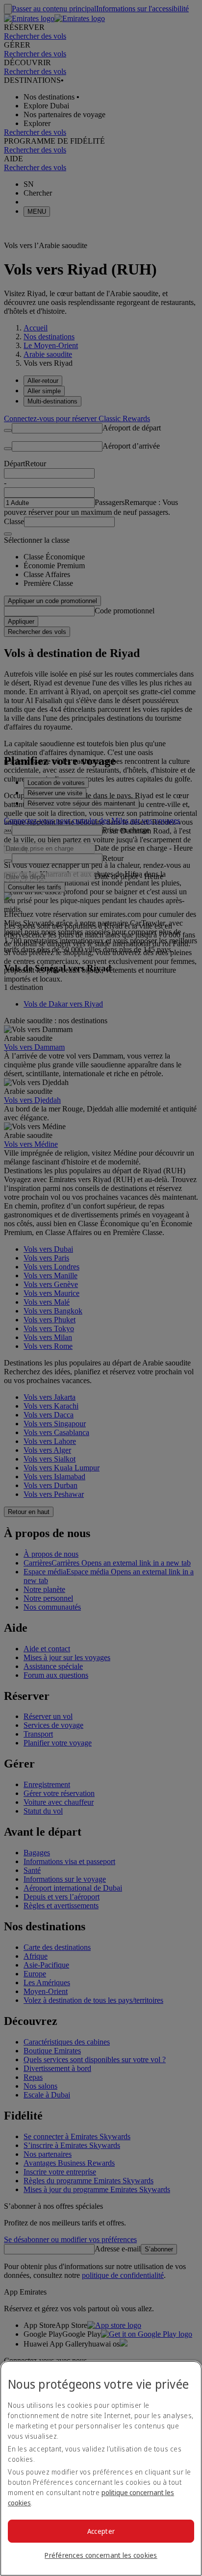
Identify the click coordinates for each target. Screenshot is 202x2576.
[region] (101, 2468)
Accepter (101, 2531)
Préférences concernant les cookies (101, 2555)
